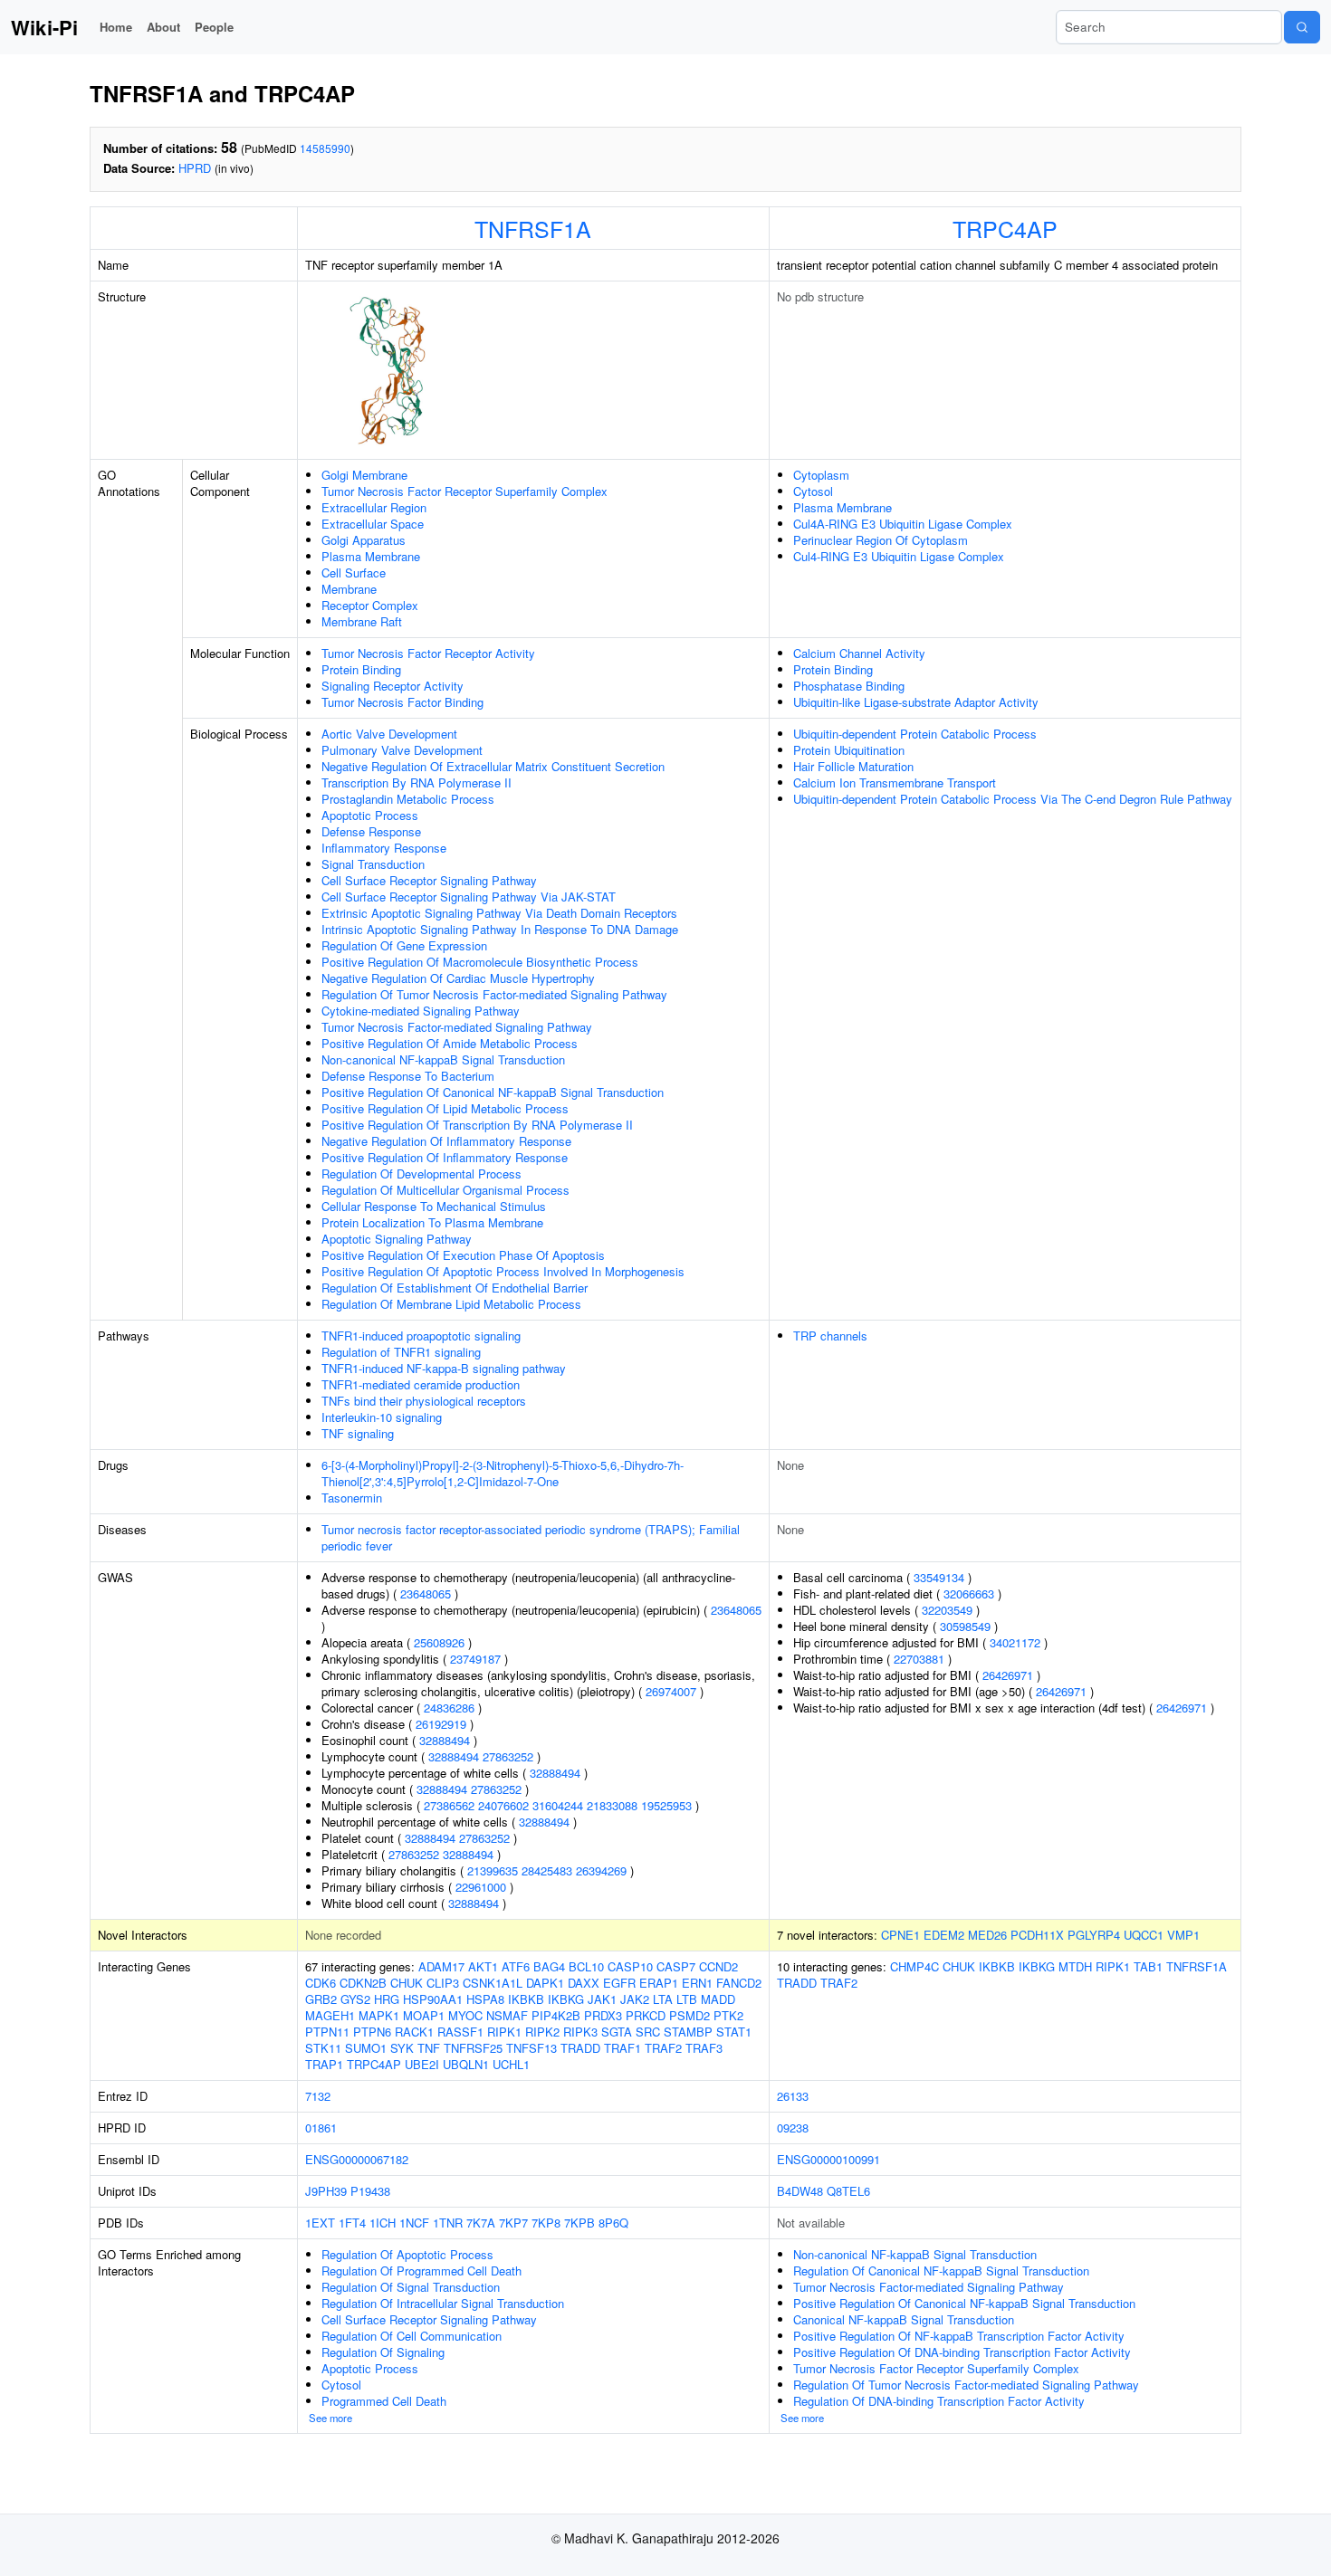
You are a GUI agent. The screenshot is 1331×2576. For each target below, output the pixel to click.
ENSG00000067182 (357, 2159)
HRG (387, 1999)
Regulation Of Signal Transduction (411, 2287)
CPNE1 (900, 1935)
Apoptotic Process (370, 815)
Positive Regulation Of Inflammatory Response (445, 1157)
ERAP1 (659, 1983)
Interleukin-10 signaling (382, 1417)
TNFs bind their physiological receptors (424, 1401)
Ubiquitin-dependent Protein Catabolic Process (915, 734)
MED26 (987, 1935)
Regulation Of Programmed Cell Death (421, 2271)
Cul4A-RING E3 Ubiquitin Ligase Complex (903, 524)
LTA (663, 1999)
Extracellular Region (374, 507)
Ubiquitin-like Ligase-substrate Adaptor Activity (916, 702)
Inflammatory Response (384, 848)
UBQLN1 (466, 2064)
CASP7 (676, 1966)
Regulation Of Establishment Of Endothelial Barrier (455, 1288)
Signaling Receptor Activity (393, 686)
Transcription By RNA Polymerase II (417, 782)
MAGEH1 (330, 2015)
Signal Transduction (373, 864)
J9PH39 (326, 2191)
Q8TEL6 (848, 2191)
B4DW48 (800, 2191)
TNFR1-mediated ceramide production (421, 1384)
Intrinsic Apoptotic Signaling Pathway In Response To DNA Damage (500, 929)
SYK (402, 2048)
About (163, 27)
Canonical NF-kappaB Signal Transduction (904, 2319)
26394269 (601, 1870)
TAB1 (1148, 1966)
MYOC (465, 2015)
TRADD (580, 2048)
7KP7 (513, 2223)
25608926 (439, 1642)
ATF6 (516, 1966)
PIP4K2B (556, 2015)
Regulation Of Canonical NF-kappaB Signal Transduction (941, 2271)
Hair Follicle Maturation (853, 766)
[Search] (1302, 27)
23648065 (426, 1593)
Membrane (349, 589)
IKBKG (566, 1999)
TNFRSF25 (473, 2048)
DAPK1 (545, 1983)
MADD (718, 1999)
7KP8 (546, 2223)
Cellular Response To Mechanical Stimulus (434, 1206)
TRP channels (830, 1336)
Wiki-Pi (44, 27)
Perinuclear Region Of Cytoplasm (881, 540)
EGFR (619, 1983)
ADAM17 (441, 1966)
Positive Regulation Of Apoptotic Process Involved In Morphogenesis (503, 1271)
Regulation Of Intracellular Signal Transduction (443, 2303)
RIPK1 (504, 2032)
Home (116, 27)
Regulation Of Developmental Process (421, 1174)
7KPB (579, 2223)
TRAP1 (324, 2064)
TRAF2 (663, 2048)
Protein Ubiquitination (849, 750)
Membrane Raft (362, 621)
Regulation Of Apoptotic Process (407, 2254)
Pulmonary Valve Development (402, 750)
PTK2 (728, 2015)
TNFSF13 (531, 2048)
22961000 (481, 1887)
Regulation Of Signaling (383, 2352)
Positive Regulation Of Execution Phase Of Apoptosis (463, 1255)
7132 (318, 2096)
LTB (687, 1999)
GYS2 (355, 1999)
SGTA (617, 2032)
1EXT (320, 2223)
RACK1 (414, 2032)
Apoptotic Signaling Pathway (397, 1239)
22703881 (919, 1659)
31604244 (558, 1805)
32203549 (947, 1610)
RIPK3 (580, 2032)
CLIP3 (443, 1983)
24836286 (449, 1708)
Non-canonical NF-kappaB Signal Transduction (443, 1059)
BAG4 (549, 1966)
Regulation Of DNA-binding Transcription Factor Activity (939, 2401)
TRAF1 (622, 2048)
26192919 (441, 1724)
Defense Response (371, 831)
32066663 (969, 1593)
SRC (648, 2032)
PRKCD (646, 2015)
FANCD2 (739, 1983)
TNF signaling (358, 1433)
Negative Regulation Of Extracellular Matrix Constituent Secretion (493, 766)
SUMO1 (366, 2048)
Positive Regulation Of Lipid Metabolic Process (445, 1108)
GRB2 (321, 1999)
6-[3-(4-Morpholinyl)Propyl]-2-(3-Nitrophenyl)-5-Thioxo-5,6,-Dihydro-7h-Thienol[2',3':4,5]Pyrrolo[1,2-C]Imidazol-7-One (503, 1473)
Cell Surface (354, 572)
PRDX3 (603, 2015)
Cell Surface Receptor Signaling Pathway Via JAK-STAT (469, 897)
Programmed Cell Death (384, 2401)
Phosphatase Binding (849, 686)
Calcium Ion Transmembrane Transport (895, 782)
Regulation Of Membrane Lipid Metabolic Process (451, 1304)
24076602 (503, 1805)
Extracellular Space (373, 524)
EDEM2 (944, 1935)
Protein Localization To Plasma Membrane (432, 1222)
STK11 (323, 2048)
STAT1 (734, 2032)
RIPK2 (542, 2032)
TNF (429, 2048)
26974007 (671, 1691)
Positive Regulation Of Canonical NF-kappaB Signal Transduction (493, 1092)
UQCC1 (1144, 1935)
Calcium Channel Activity (859, 653)
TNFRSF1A (533, 228)
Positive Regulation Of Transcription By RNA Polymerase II (477, 1125)
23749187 (475, 1659)
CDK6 (321, 1983)
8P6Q (613, 2223)
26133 (793, 2096)
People (214, 27)
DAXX (584, 1983)
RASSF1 (460, 2032)
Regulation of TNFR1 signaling (401, 1352)
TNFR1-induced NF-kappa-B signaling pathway (444, 1368)
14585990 (325, 148)
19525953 (666, 1805)
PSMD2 (689, 2015)
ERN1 (697, 1983)
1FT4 (352, 2223)
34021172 (1015, 1642)
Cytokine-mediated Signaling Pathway (421, 1011)
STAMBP (688, 2032)
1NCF (414, 2223)
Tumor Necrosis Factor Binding (402, 702)
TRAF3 (704, 2048)
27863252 (508, 1756)
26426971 (1008, 1675)
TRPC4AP (1005, 228)
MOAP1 (424, 2015)
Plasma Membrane (371, 556)
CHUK (407, 1983)
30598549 (965, 1626)
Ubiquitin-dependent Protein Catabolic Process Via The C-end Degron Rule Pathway (1013, 799)
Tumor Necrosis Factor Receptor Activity (428, 653)
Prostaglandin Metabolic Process (408, 799)
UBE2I (422, 2064)
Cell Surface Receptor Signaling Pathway (429, 880)
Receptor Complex (370, 605)
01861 (321, 2128)
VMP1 (1183, 1935)
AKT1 (483, 1966)
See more (330, 2418)
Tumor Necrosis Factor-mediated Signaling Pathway (457, 1027)
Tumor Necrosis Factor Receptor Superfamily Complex (464, 491)
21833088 (612, 1805)
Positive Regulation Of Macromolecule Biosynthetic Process (480, 962)
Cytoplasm (821, 475)
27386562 (449, 1805)
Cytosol (813, 491)
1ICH (383, 2223)
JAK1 (602, 1999)
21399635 (493, 1870)
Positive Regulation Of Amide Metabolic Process (450, 1043)
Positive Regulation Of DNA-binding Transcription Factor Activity (962, 2352)
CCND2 (718, 1966)
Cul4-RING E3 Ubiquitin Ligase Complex (899, 556)
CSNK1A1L (493, 1983)
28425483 (547, 1870)
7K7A (481, 2223)
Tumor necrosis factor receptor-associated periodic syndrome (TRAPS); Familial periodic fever (531, 1537)
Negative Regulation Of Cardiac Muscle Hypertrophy (458, 978)
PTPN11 (327, 2032)
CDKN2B (363, 1983)
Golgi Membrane (364, 475)
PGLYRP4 (1094, 1935)
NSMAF (507, 2015)
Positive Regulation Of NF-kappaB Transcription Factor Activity (959, 2336)
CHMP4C (914, 1966)
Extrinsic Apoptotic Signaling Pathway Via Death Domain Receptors (499, 913)
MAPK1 (379, 2015)
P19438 (370, 2191)
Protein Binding (361, 669)
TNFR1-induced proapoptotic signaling (421, 1336)
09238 (793, 2128)
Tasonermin (352, 1498)
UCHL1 (511, 2064)
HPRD (195, 168)
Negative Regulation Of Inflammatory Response (446, 1141)
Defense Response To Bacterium (408, 1076)
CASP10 (630, 1966)
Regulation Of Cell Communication (412, 2336)
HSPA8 (485, 1999)
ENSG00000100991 (828, 2159)
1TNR (448, 2223)
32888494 (445, 1740)
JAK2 (635, 1999)
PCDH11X (1037, 1935)
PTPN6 (372, 2032)
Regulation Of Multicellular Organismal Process (445, 1190)
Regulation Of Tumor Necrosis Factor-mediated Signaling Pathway (494, 994)
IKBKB (526, 1999)
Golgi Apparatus (364, 540)
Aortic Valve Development (389, 734)
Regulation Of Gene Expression (404, 945)
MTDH (1075, 1966)
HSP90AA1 (433, 1999)
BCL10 (586, 1966)
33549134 (939, 1577)
